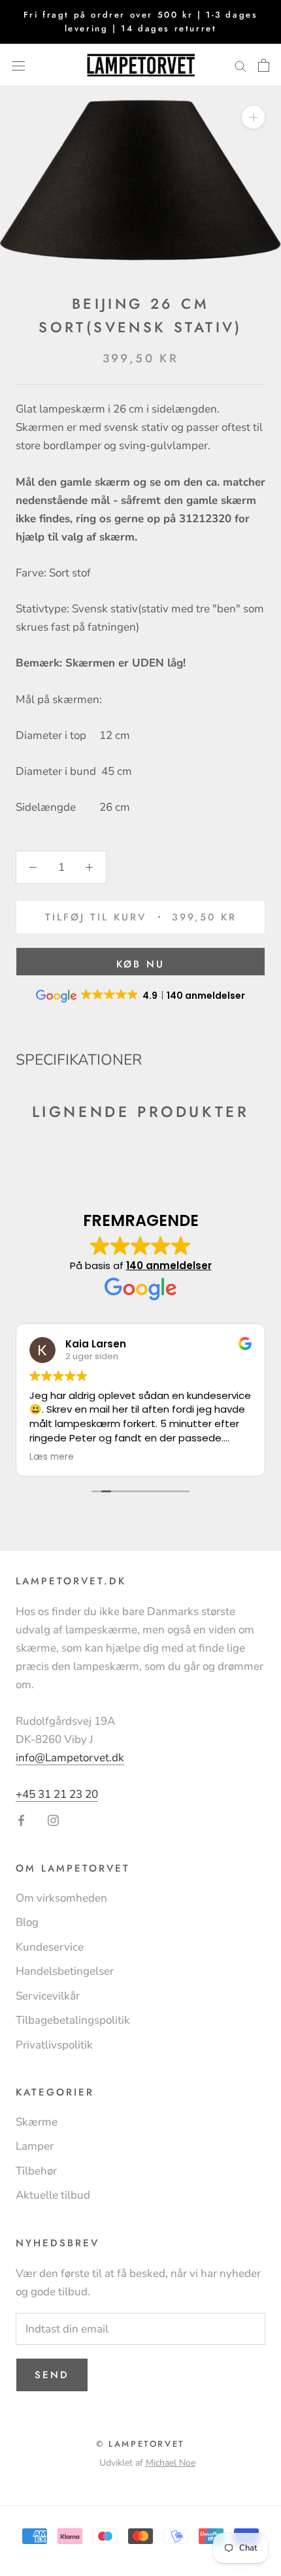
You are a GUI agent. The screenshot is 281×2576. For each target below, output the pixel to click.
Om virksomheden (61, 1898)
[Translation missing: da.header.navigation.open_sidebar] (18, 65)
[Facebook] (21, 1820)
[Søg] (240, 65)
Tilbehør (36, 2171)
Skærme (37, 2122)
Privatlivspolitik (54, 2045)
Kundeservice (50, 1947)
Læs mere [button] (52, 1457)
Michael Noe (171, 2463)
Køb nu (140, 964)
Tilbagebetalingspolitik (73, 2020)
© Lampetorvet (140, 2444)
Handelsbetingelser (65, 1971)
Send (52, 2375)
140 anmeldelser (169, 1265)
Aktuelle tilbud (53, 2195)
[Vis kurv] (264, 65)
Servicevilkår (48, 1996)
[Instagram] (53, 1820)
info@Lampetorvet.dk (70, 1758)
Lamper (35, 2146)
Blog (27, 1922)
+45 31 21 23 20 (57, 1794)
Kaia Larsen (96, 1344)
